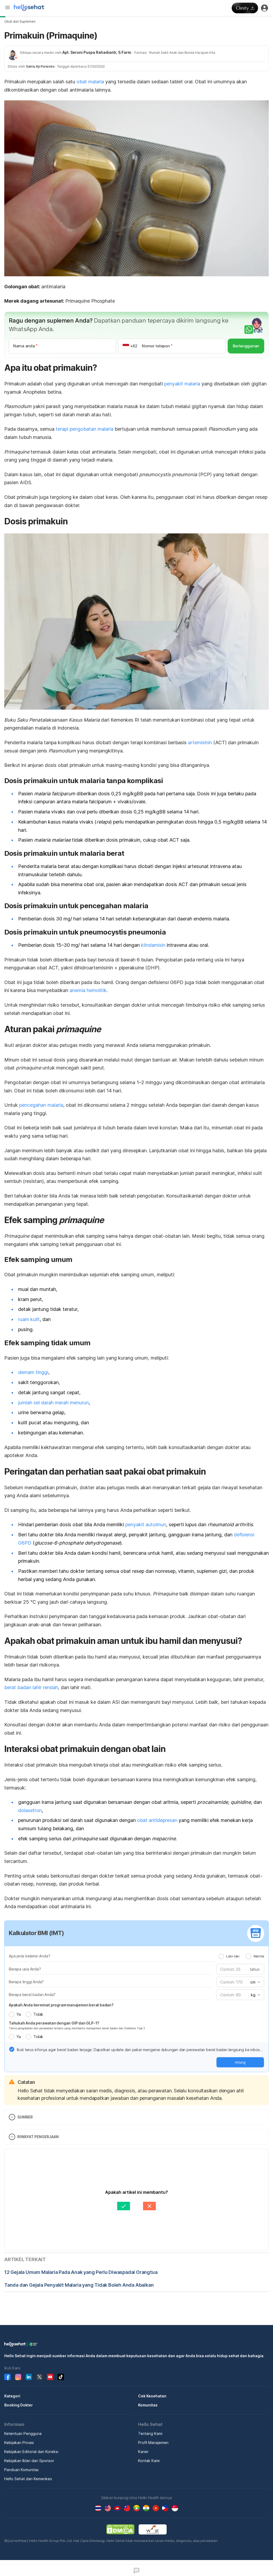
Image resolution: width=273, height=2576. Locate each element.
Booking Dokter (19, 2405)
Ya (18, 2014)
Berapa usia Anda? (25, 1969)
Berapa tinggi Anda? (26, 1982)
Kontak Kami (149, 2461)
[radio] (221, 1956)
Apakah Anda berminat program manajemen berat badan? (61, 2005)
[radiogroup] (241, 1956)
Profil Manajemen (153, 2443)
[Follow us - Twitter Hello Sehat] (39, 2377)
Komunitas (148, 2405)
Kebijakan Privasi (19, 2443)
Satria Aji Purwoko (40, 66)
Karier (143, 2452)
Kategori (12, 2396)
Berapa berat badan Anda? (32, 1995)
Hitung (240, 2062)
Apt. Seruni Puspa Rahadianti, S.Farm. (97, 52)
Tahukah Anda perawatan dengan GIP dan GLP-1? (54, 2023)
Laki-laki (233, 1956)
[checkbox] (12, 2049)
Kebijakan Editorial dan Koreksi (31, 2452)
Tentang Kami (150, 2433)
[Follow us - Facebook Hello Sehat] (7, 2377)
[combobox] (255, 1982)
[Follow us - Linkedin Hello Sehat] (29, 2377)
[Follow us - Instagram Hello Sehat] (18, 2377)
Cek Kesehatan (152, 2396)
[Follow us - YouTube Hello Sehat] (50, 2377)
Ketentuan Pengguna (23, 2433)
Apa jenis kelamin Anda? (29, 1956)
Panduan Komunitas (21, 2470)
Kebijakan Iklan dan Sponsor (29, 2461)
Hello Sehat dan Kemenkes (28, 2479)
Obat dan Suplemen (20, 21)
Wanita (259, 1956)
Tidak (38, 2014)
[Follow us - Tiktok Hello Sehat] (61, 2377)
